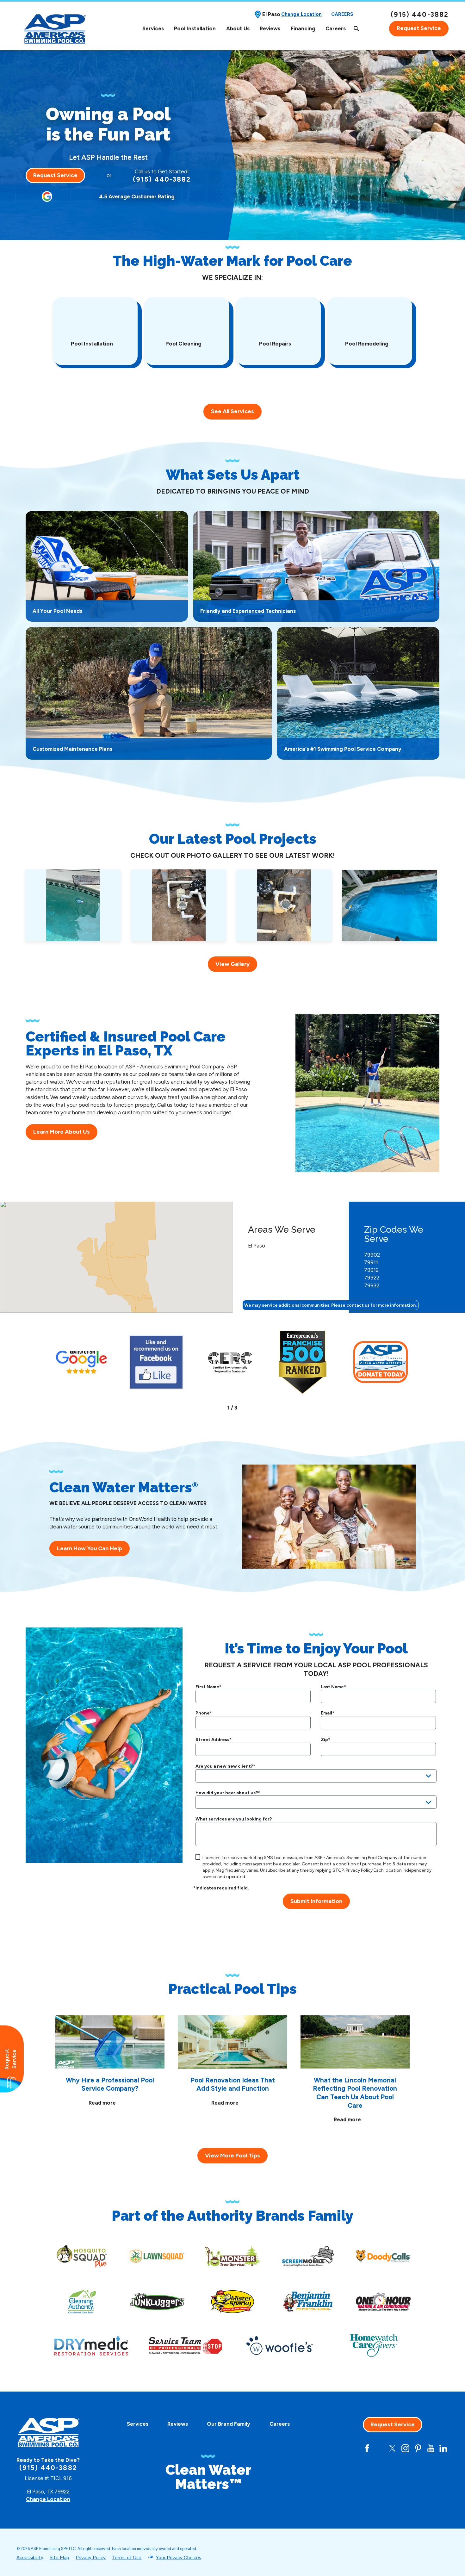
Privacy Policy (359, 1870)
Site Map (59, 2558)
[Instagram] (405, 2448)
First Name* (208, 1687)
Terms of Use (127, 2558)
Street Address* (214, 1740)
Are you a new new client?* (225, 1766)
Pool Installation (195, 28)
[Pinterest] (418, 2448)
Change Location (301, 14)
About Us (238, 28)
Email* (328, 1713)
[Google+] (354, 2448)
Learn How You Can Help (90, 1548)
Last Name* (333, 1687)
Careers (342, 14)
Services (153, 28)
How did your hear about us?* (228, 1793)
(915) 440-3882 (420, 14)
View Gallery (232, 964)
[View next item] (246, 1407)
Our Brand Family (229, 2424)
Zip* (325, 1740)
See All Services (232, 411)
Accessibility (30, 2558)
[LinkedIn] (443, 2448)
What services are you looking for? (234, 1819)
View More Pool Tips (232, 2156)
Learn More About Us (62, 1132)
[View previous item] (218, 1407)
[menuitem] (153, 29)
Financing (303, 28)
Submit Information (316, 1901)
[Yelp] (380, 2448)
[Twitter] (392, 2448)
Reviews (270, 28)
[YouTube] (431, 2448)
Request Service (419, 28)
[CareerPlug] (342, 2448)
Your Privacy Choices (179, 2558)
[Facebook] (367, 2448)
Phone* (204, 1713)
